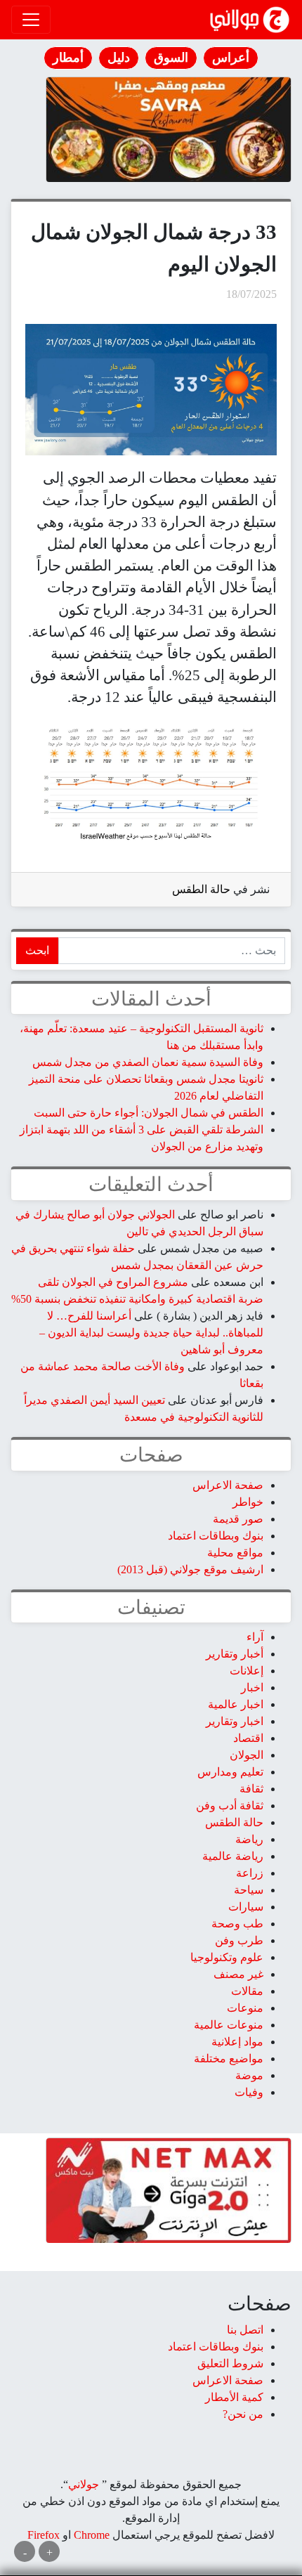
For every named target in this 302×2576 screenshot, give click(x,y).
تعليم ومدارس (230, 1772)
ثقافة (251, 1789)
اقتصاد (248, 1738)
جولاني (84, 2484)
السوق (171, 58)
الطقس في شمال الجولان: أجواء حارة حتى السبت (149, 1113)
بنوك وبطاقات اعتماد (216, 1536)
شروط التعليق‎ (230, 2363)
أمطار (68, 58)
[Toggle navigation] (31, 20)
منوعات (245, 2008)
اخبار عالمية (236, 1704)
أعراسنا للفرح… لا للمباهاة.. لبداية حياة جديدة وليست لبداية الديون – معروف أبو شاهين (151, 1333)
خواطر (248, 1502)
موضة (249, 2075)
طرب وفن (239, 1940)
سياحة (249, 1890)
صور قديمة (238, 1519)
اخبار (252, 1687)
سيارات (246, 1907)
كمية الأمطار (234, 2397)
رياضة (249, 1839)
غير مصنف (238, 1974)
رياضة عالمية (233, 1856)
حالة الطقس (201, 889)
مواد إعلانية (237, 2042)
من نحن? (243, 2414)
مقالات (247, 1991)
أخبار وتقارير (235, 1654)
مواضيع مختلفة (229, 2058)
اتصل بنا (245, 2330)
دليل (119, 58)
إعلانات (247, 1671)
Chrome (90, 2535)
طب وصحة (237, 1924)
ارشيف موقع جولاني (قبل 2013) (190, 1569)
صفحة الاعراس (228, 1485)
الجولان (247, 1755)
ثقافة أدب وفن (230, 1806)
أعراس (231, 58)
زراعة (250, 1873)
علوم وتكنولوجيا (227, 1957)
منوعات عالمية (229, 2025)
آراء (255, 1637)
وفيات (249, 2092)
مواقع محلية (235, 1553)
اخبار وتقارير (235, 1721)
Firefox (44, 2535)
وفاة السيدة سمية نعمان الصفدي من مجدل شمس (148, 1062)
